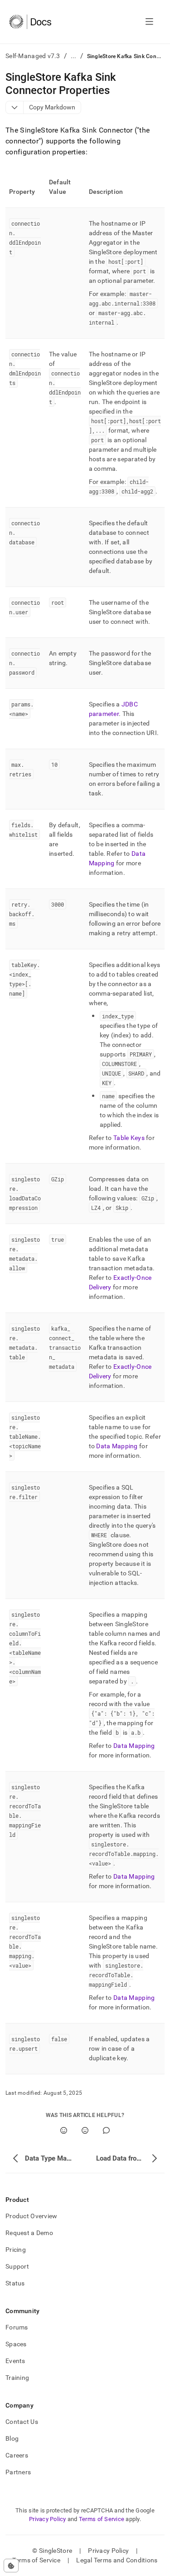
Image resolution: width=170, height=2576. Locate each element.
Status (15, 2283)
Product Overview (31, 2216)
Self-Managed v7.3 (33, 56)
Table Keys (129, 1138)
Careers (17, 2455)
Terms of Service (102, 2519)
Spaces (16, 2344)
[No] (85, 2130)
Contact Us (22, 2422)
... (74, 56)
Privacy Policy (48, 2519)
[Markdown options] (15, 107)
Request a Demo (29, 2233)
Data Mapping (117, 1446)
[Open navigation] (149, 22)
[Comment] (106, 2130)
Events (15, 2361)
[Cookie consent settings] (11, 2566)
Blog (12, 2438)
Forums (17, 2327)
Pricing (16, 2250)
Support (17, 2266)
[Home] (30, 22)
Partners (18, 2472)
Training (17, 2378)
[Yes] (64, 2130)
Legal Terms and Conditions (117, 2560)
